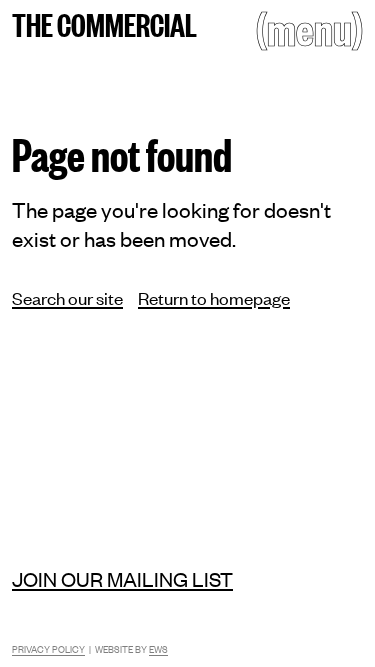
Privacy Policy (48, 648)
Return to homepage (214, 297)
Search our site (67, 297)
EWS (158, 648)
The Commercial (104, 23)
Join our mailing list (122, 578)
